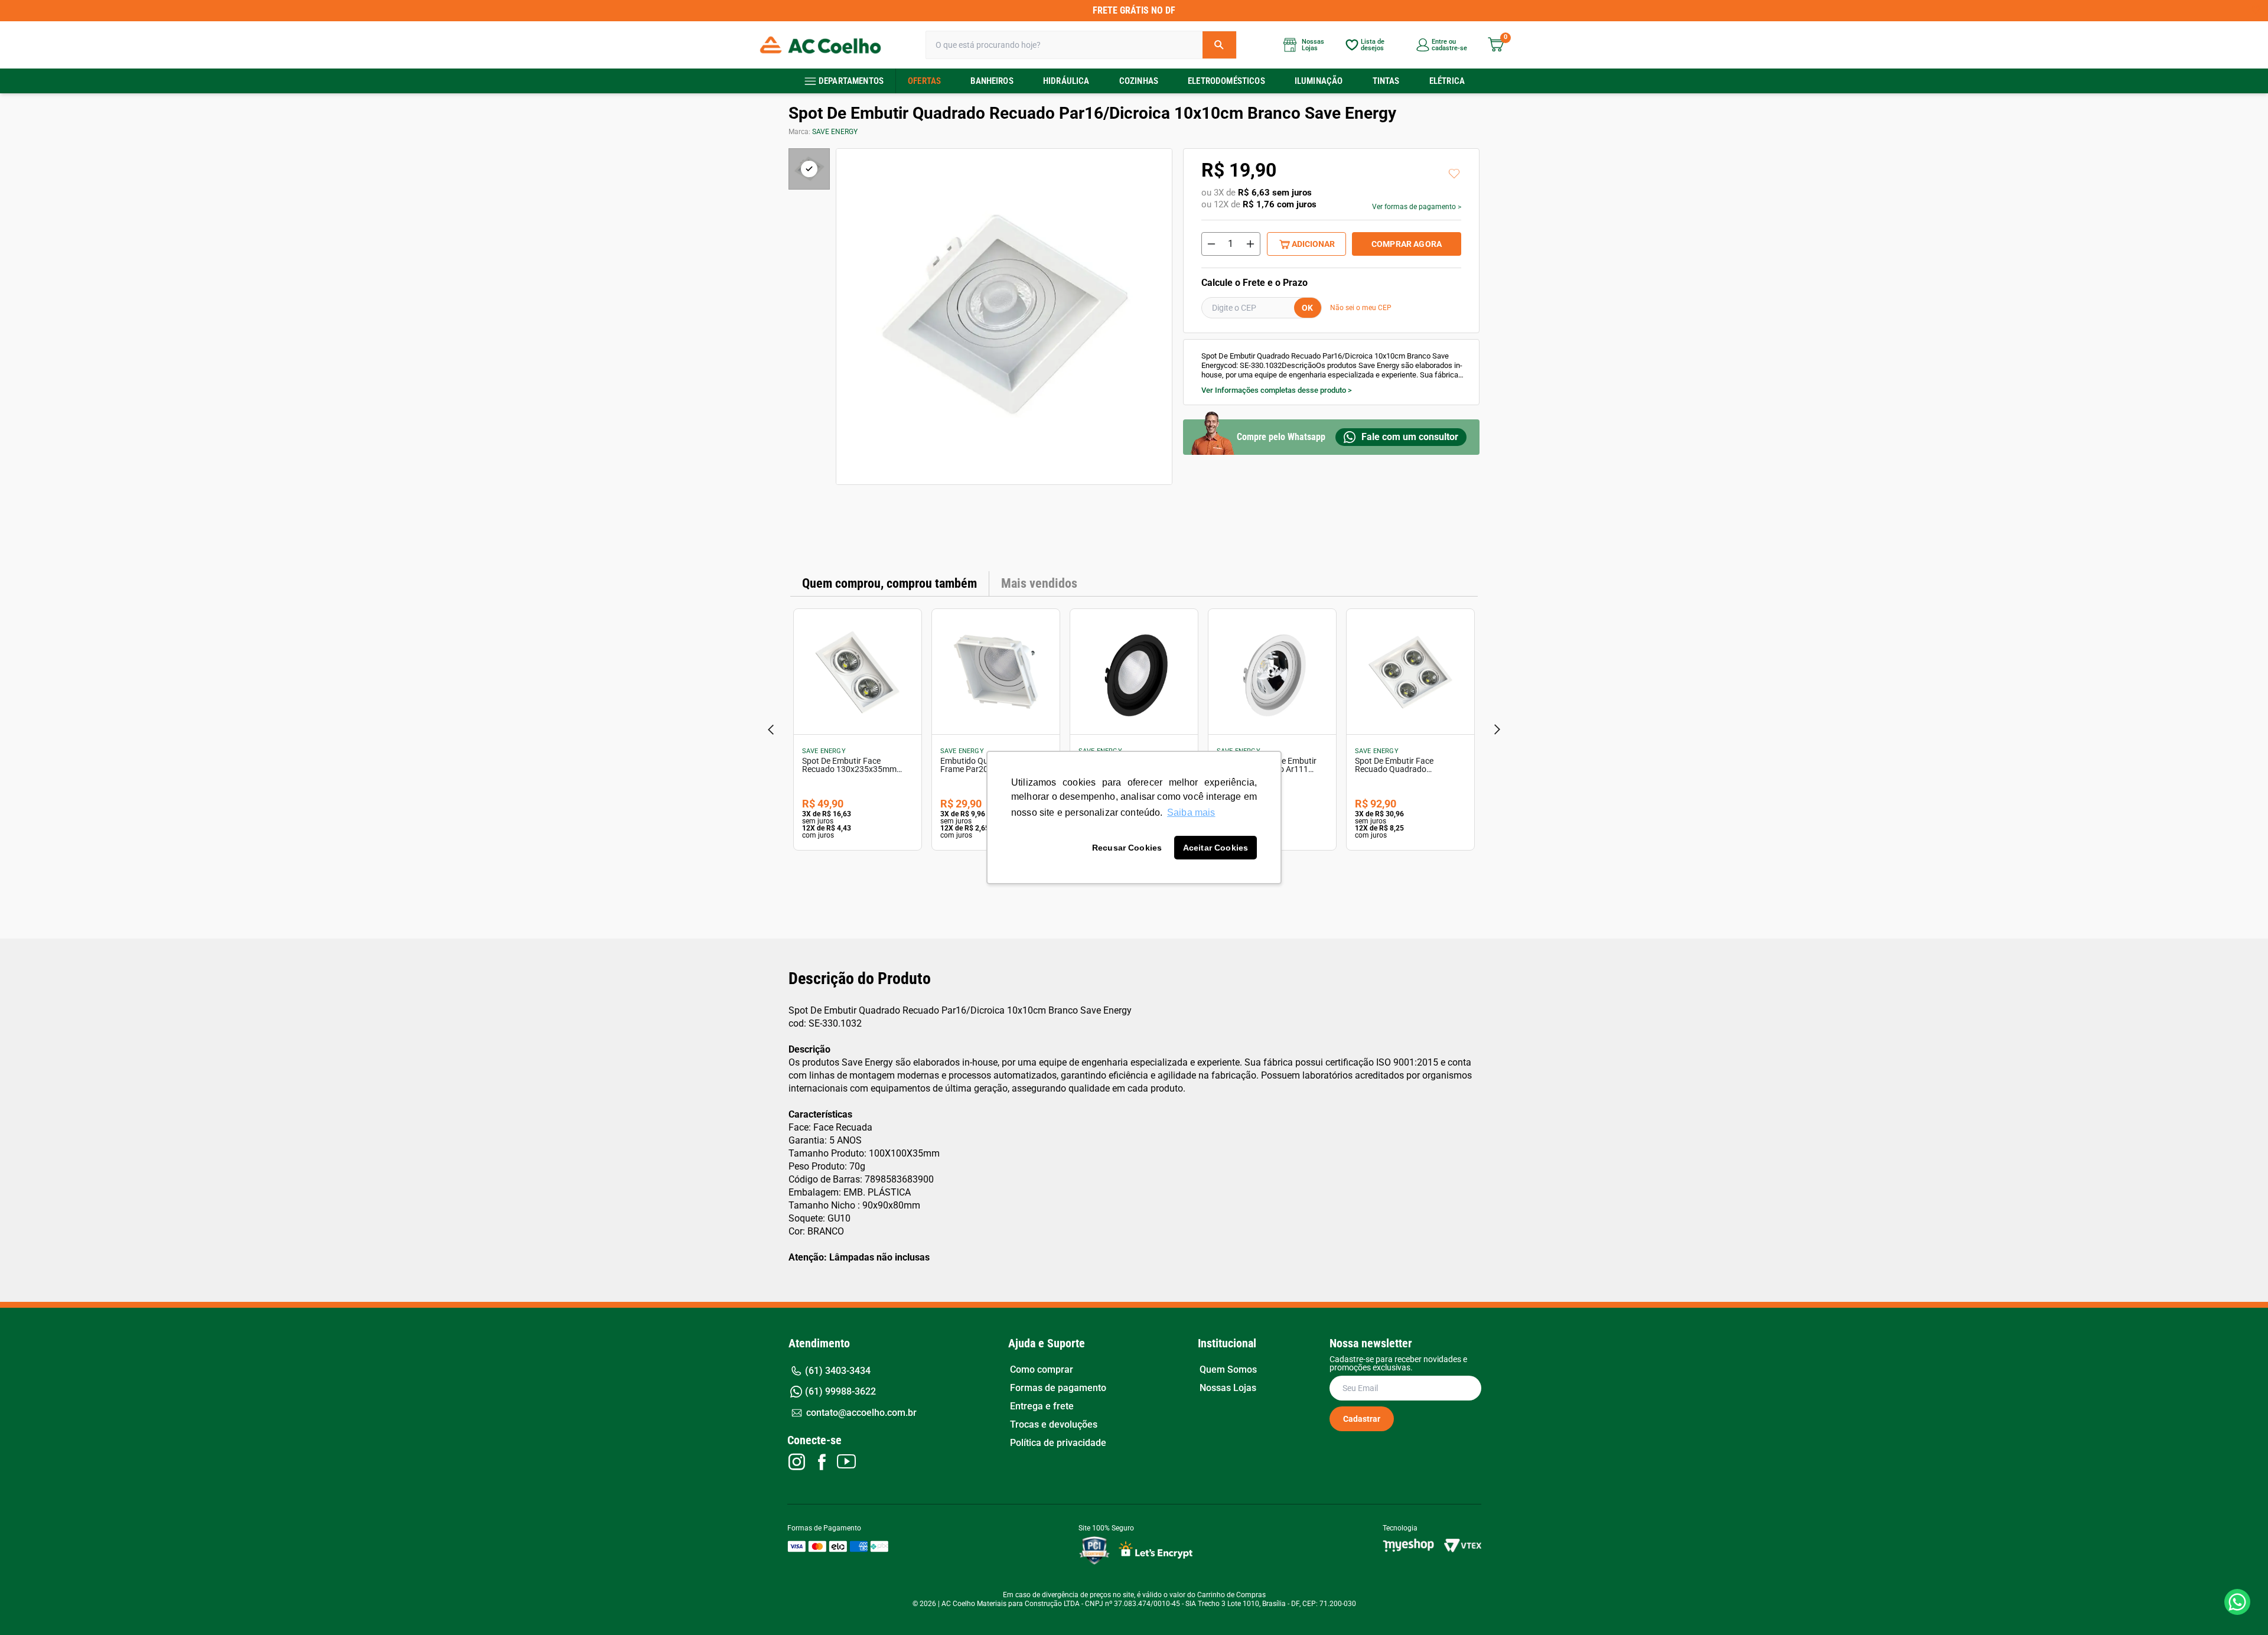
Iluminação (1319, 81)
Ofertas (924, 81)
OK (1307, 308)
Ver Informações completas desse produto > (1277, 390)
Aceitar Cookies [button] (1216, 848)
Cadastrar (1362, 1419)
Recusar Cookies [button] (1127, 848)
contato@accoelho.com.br (861, 1413)
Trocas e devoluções (1054, 1425)
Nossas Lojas (1228, 1388)
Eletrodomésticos (1226, 81)
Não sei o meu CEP (1361, 308)
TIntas (1386, 81)
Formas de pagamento (1058, 1388)
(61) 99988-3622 (840, 1391)
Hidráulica (1066, 81)
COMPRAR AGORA (1407, 244)
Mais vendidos (1039, 583)
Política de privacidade (1058, 1443)
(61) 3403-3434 (838, 1371)
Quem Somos (1228, 1370)
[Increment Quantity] (1250, 244)
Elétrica (1447, 81)
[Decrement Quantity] (1211, 244)
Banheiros (992, 81)
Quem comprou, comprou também (889, 583)
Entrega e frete (1042, 1406)
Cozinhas (1139, 81)
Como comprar (1042, 1370)
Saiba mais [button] (1191, 812)
